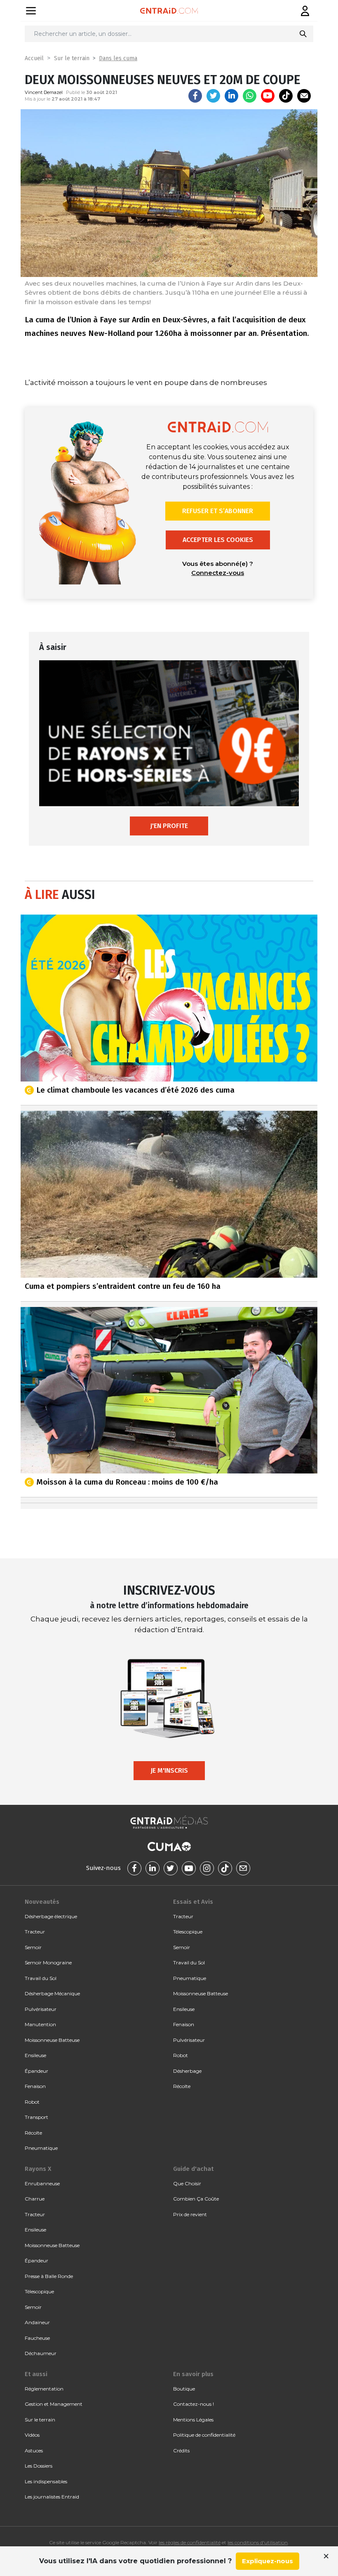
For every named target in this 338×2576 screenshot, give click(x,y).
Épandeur (36, 2071)
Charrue (35, 2199)
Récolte (33, 2133)
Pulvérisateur (41, 2009)
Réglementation (44, 2389)
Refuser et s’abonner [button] (218, 511)
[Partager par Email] (304, 96)
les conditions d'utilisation (258, 2542)
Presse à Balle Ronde (49, 2276)
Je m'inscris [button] (169, 1770)
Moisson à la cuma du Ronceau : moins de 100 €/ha (127, 1482)
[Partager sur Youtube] (268, 96)
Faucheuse (37, 2338)
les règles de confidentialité (190, 2542)
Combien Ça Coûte (196, 2199)
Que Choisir (187, 2183)
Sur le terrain (72, 58)
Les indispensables (46, 2481)
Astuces (34, 2450)
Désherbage (187, 2071)
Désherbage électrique (51, 1916)
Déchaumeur (41, 2353)
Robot (32, 2102)
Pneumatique (41, 2148)
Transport (36, 2117)
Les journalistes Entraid (52, 2497)
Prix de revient (190, 2214)
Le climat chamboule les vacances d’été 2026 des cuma (135, 1090)
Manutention (40, 2024)
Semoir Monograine (48, 1962)
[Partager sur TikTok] (286, 96)
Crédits (181, 2450)
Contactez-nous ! (194, 2404)
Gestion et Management (54, 2404)
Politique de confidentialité (204, 2435)
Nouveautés (42, 1902)
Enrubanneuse (42, 2183)
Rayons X (38, 2169)
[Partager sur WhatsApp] (250, 96)
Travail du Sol (41, 1978)
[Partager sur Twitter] (213, 96)
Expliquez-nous (268, 2561)
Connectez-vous (218, 573)
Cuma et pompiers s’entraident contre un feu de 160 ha (123, 1286)
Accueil (34, 58)
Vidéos (32, 2435)
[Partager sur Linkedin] (231, 96)
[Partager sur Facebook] (195, 96)
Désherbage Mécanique (52, 1993)
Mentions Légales (193, 2420)
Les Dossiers (39, 2466)
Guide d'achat (193, 2169)
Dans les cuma (118, 58)
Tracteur (35, 1932)
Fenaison (35, 2086)
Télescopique (188, 1932)
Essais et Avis (193, 1902)
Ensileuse (35, 2055)
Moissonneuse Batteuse (52, 2040)
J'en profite (169, 826)
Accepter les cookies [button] (218, 540)
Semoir (33, 1947)
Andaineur (37, 2322)
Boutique (184, 2389)
